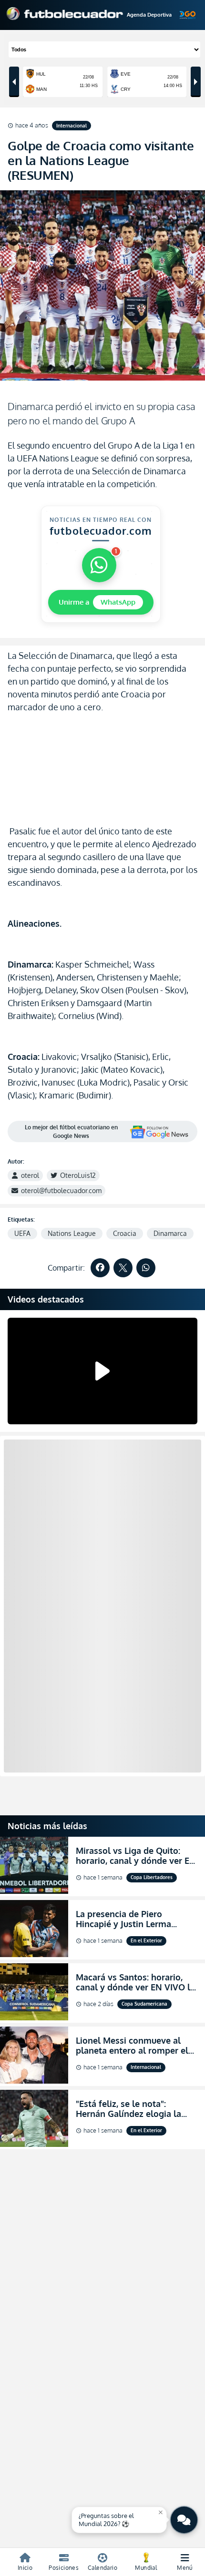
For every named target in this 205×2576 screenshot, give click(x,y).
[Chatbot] (184, 2520)
